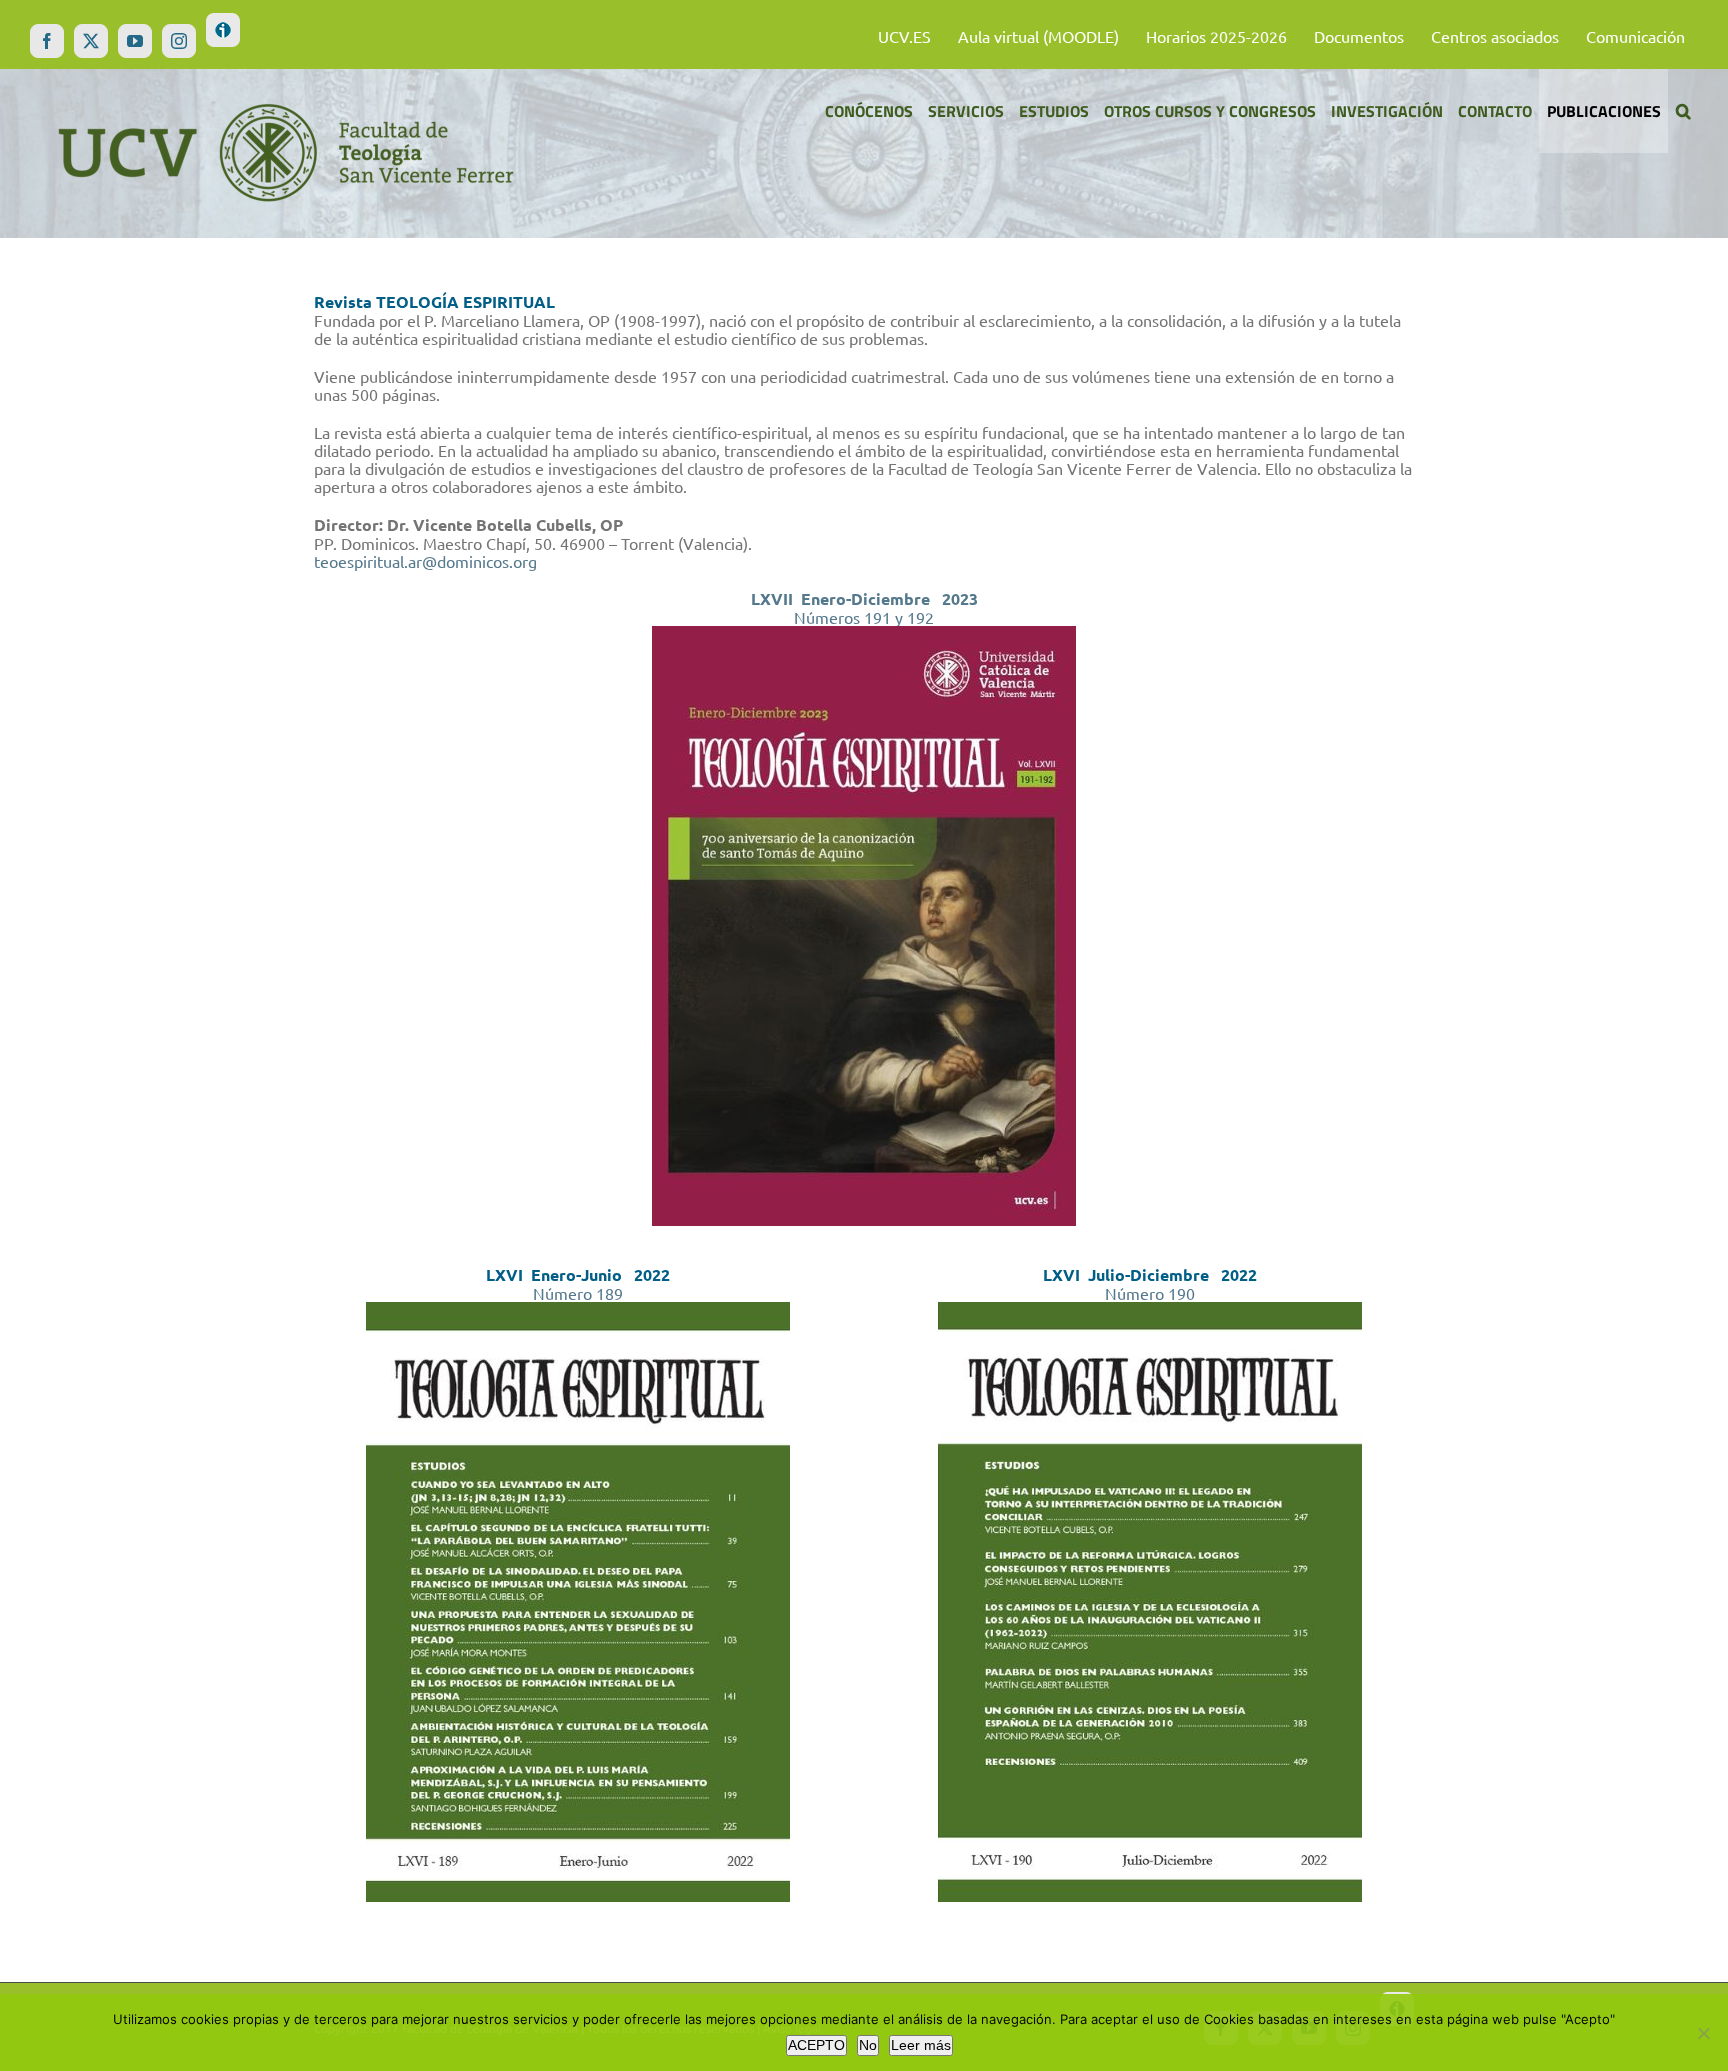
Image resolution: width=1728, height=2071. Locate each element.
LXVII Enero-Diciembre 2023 (864, 598)
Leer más (921, 2045)
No (868, 2045)
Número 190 (1150, 1293)
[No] (1703, 2033)
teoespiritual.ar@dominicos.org (425, 561)
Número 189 (578, 1293)
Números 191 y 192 (864, 617)
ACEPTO (816, 2045)
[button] (1683, 111)
